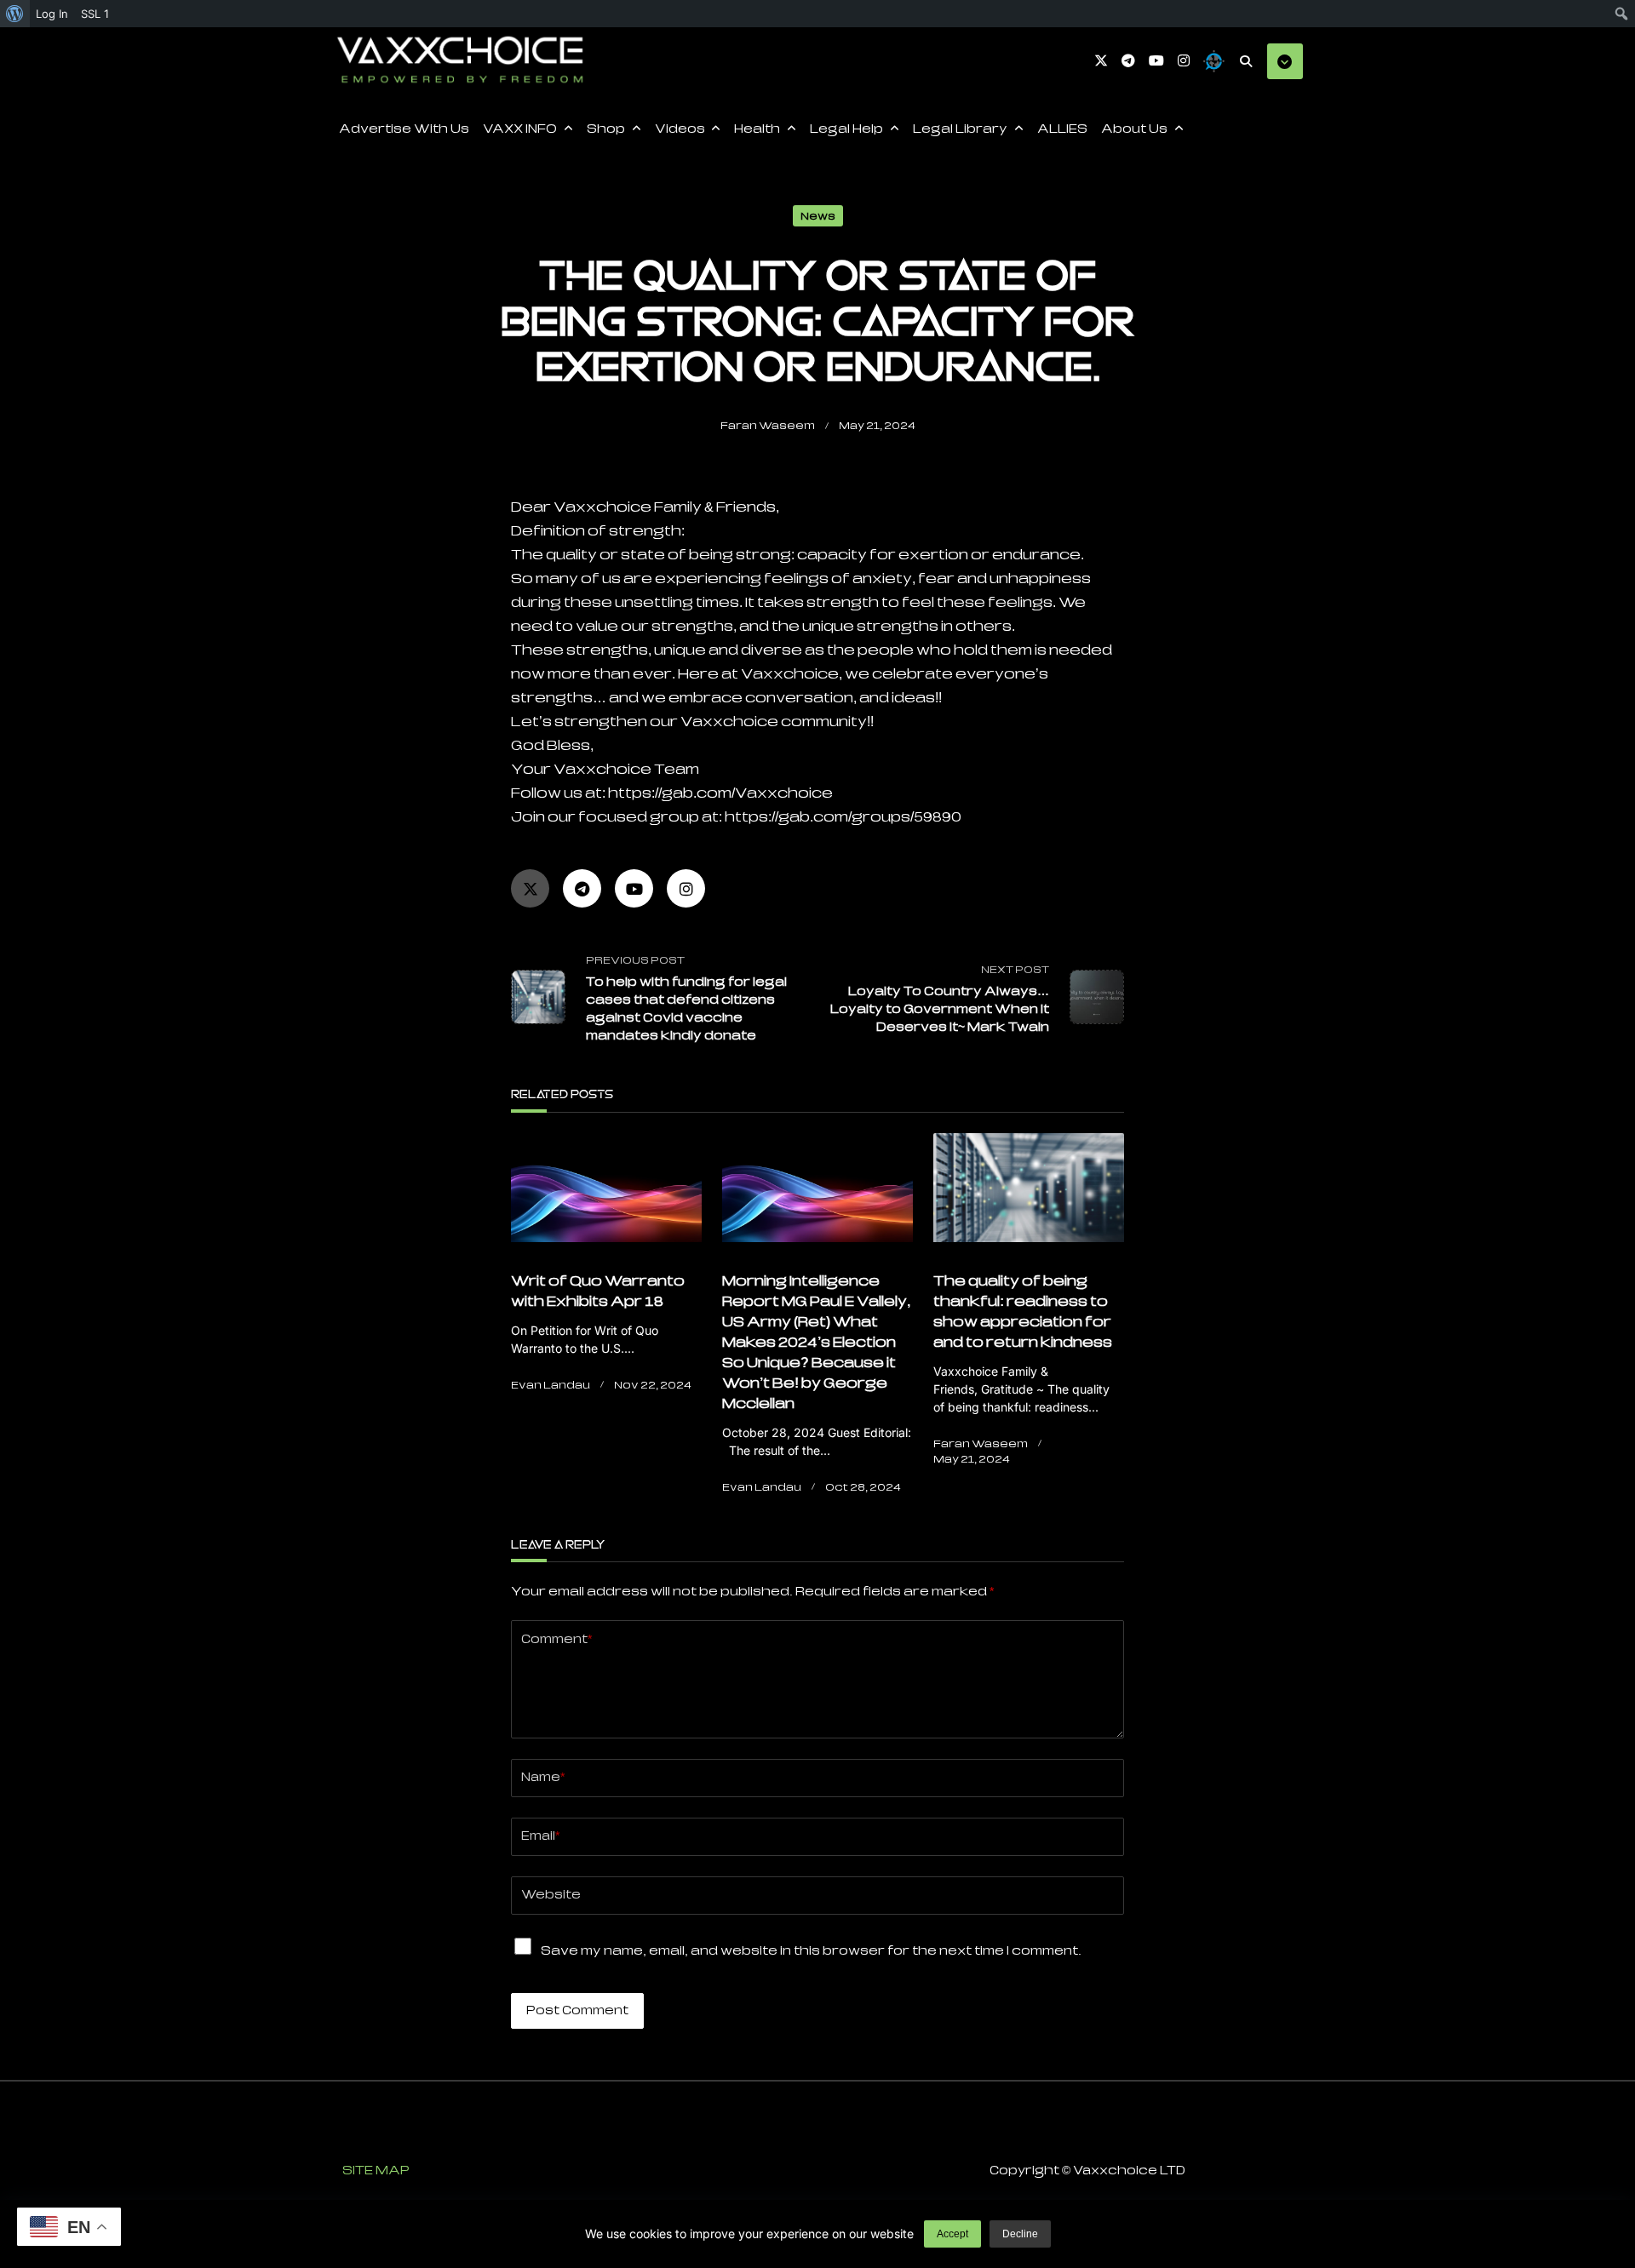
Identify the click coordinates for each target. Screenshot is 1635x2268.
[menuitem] (15, 14)
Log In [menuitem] (52, 14)
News (818, 216)
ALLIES (1062, 129)
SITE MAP (376, 2170)
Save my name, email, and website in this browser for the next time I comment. (811, 1950)
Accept (952, 2234)
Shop (606, 129)
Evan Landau (551, 1385)
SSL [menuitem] (95, 14)
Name (543, 1777)
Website (551, 1894)
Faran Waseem (768, 425)
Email (540, 1836)
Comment (556, 1639)
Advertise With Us (404, 129)
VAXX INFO (520, 129)
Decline (1020, 2234)
